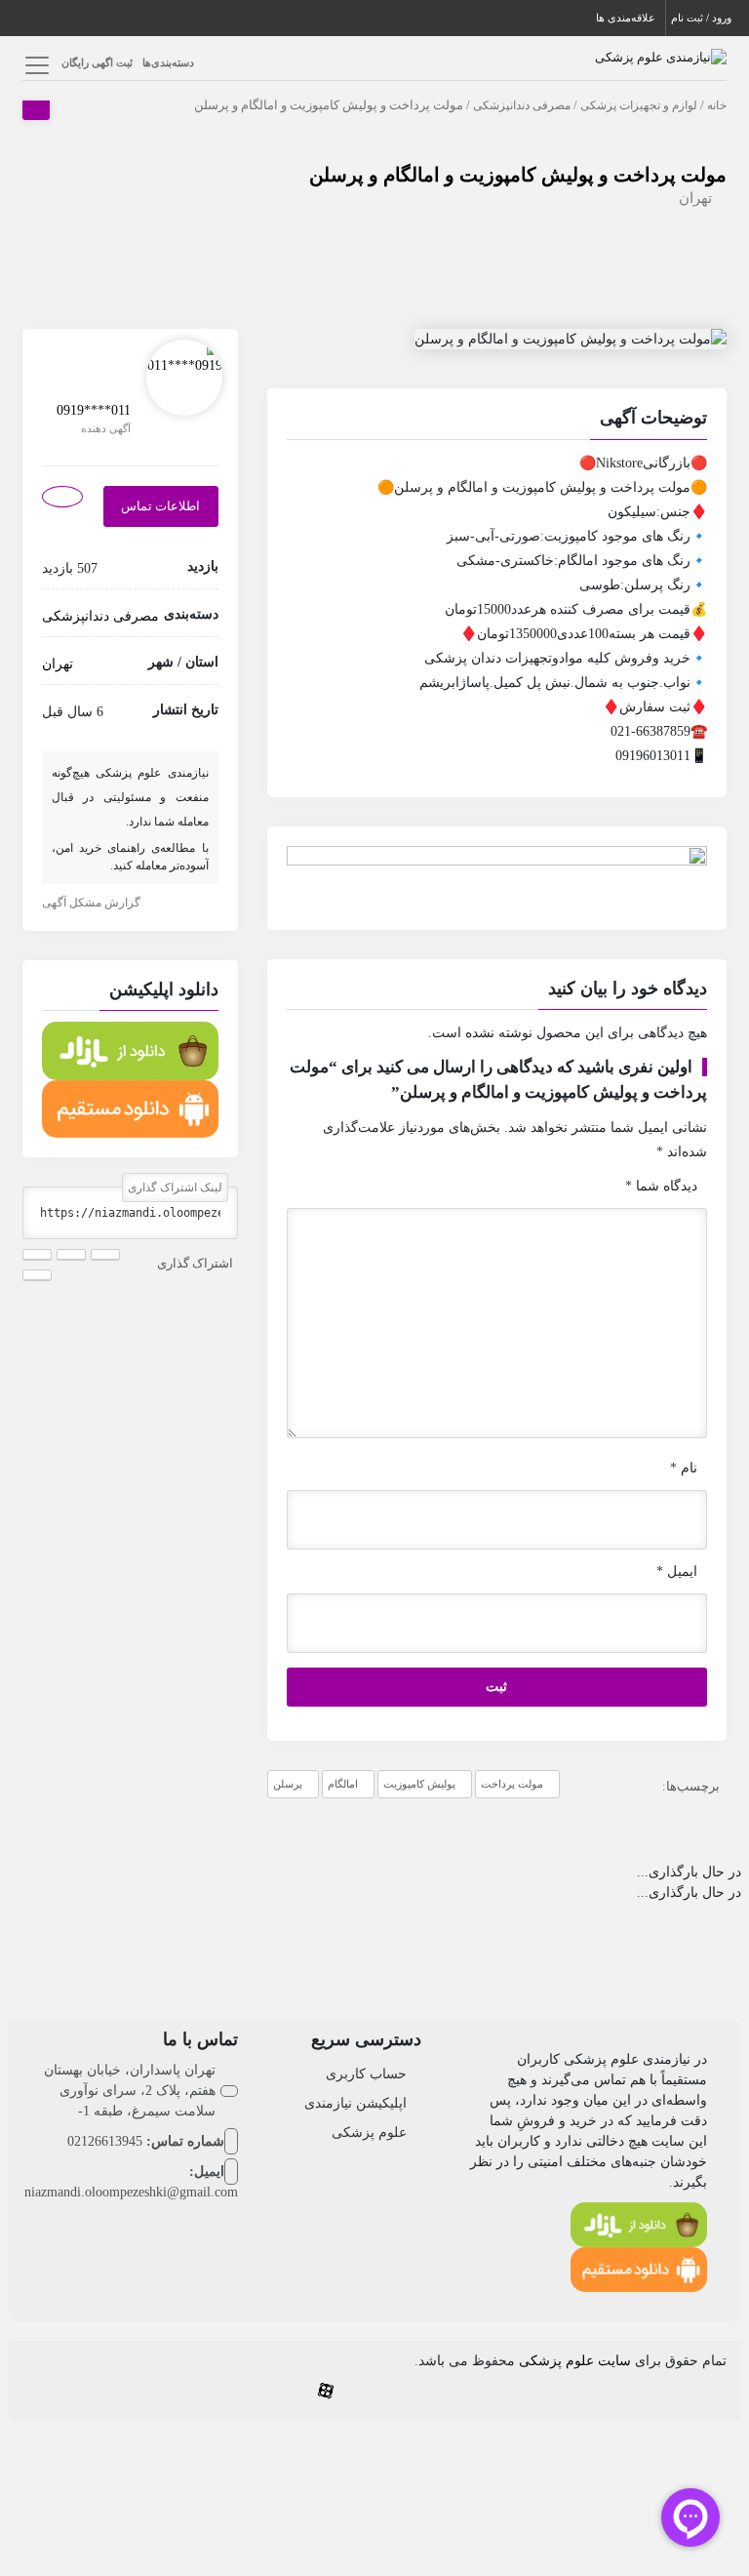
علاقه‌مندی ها (626, 18)
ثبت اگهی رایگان (97, 62)
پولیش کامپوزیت (419, 1784)
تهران (695, 198)
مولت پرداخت (512, 1784)
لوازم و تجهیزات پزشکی (639, 105)
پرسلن (288, 1784)
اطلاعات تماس (160, 506)
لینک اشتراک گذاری (175, 1187)
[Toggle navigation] (35, 65)
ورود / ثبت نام (701, 18)
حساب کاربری (366, 2074)
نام (684, 1468)
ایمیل (677, 1571)
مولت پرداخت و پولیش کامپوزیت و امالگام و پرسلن (518, 175)
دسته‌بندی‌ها (168, 62)
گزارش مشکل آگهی (91, 903)
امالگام (343, 1784)
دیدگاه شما (661, 1186)
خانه (717, 105)
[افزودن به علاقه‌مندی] (62, 497)
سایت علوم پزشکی (575, 2361)
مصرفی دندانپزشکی (522, 105)
